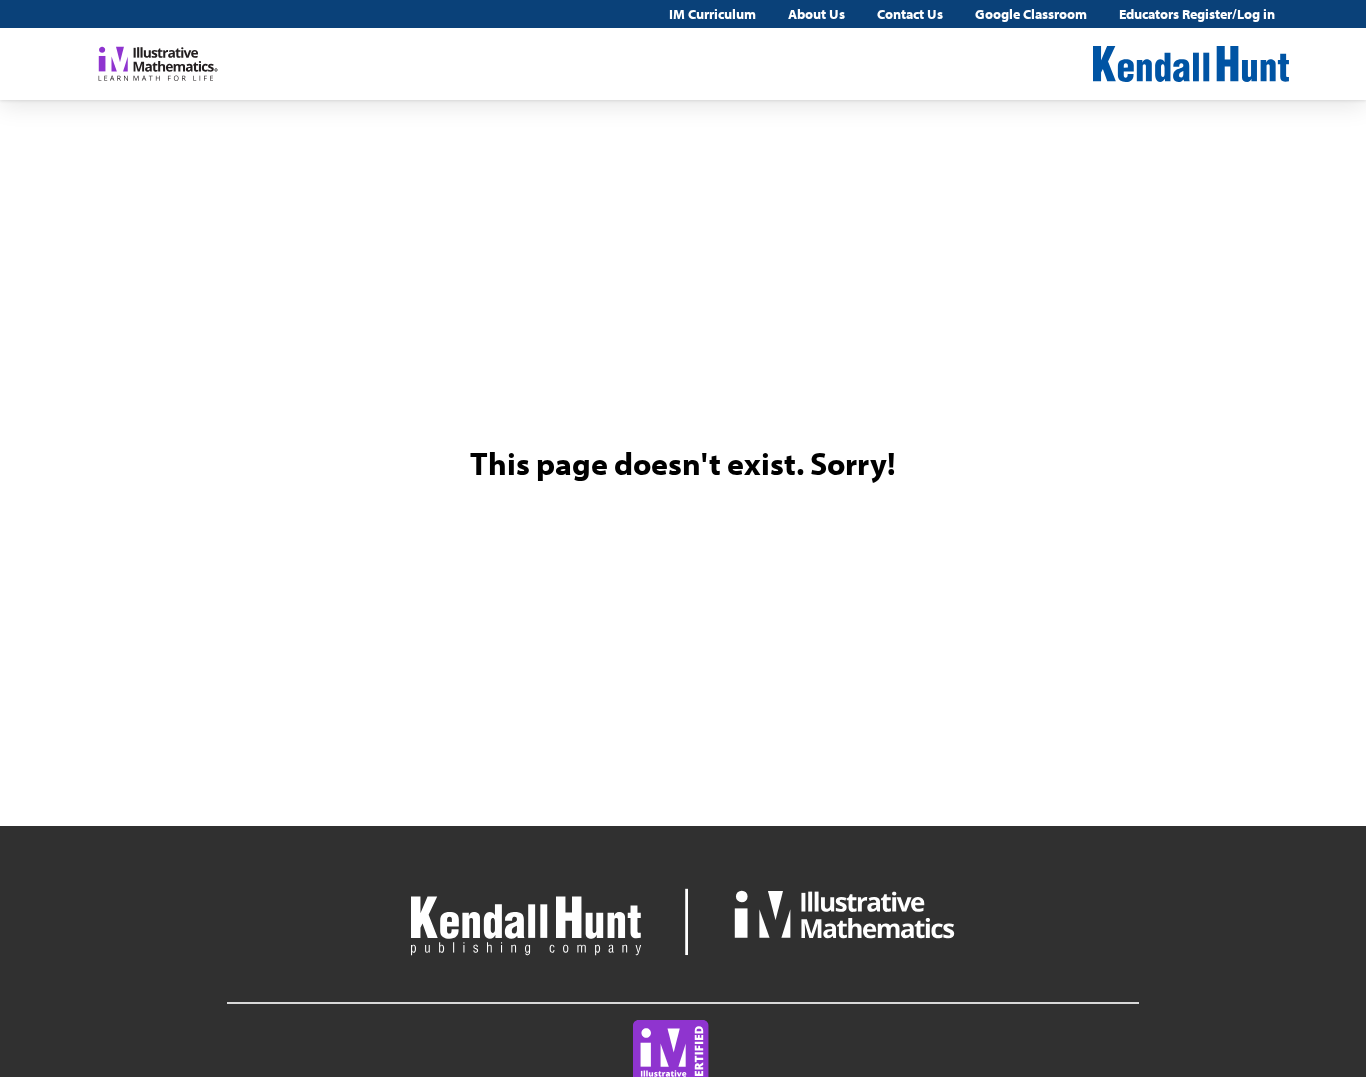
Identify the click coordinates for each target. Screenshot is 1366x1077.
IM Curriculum (712, 14)
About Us (816, 14)
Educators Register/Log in (1197, 14)
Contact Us (910, 14)
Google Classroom (1031, 14)
